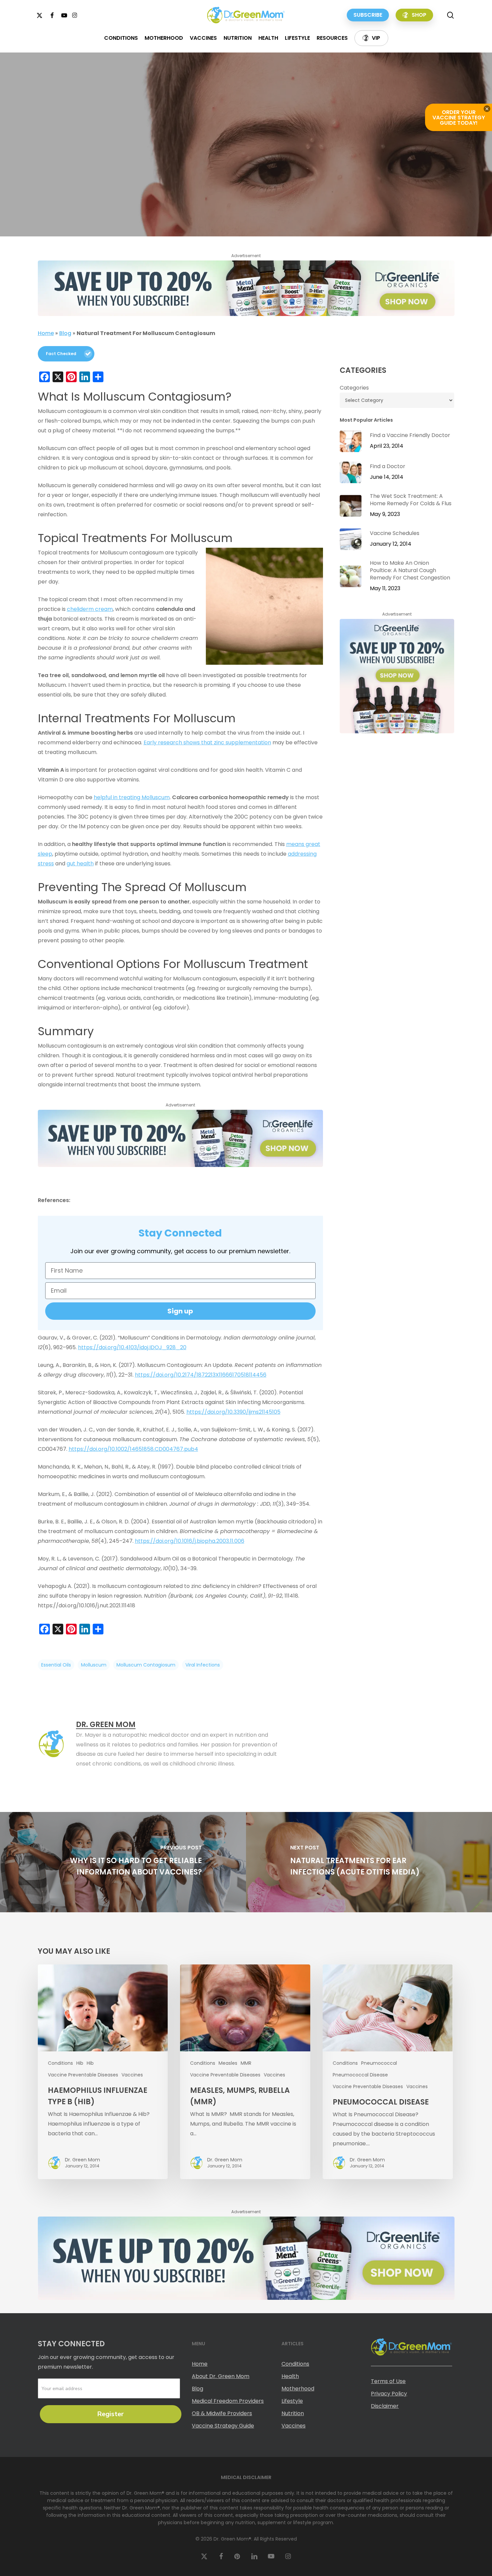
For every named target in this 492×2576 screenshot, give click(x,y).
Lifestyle (292, 2401)
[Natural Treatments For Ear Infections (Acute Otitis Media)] (369, 1862)
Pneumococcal (379, 2063)
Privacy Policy (389, 2394)
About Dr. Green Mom (221, 2376)
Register (110, 2414)
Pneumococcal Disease (360, 2075)
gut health (80, 864)
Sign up (180, 1311)
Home (46, 333)
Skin (345, 164)
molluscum (94, 1665)
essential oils (56, 1665)
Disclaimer (385, 2406)
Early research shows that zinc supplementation (207, 742)
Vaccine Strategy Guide (223, 2426)
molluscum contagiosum (146, 1665)
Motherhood (298, 2389)
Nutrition (293, 2413)
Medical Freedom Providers (228, 2401)
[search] (450, 15)
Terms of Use (388, 2381)
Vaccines (132, 2075)
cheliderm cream (90, 609)
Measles (228, 2063)
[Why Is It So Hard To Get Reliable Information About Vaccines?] (123, 1862)
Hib (80, 2063)
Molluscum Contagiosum (297, 164)
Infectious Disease (232, 164)
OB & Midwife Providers (222, 2413)
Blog (65, 333)
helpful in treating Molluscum (132, 797)
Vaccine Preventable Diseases (83, 2075)
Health (189, 164)
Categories (354, 388)
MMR (246, 2063)
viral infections (203, 1665)
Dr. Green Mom (225, 223)
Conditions (155, 164)
